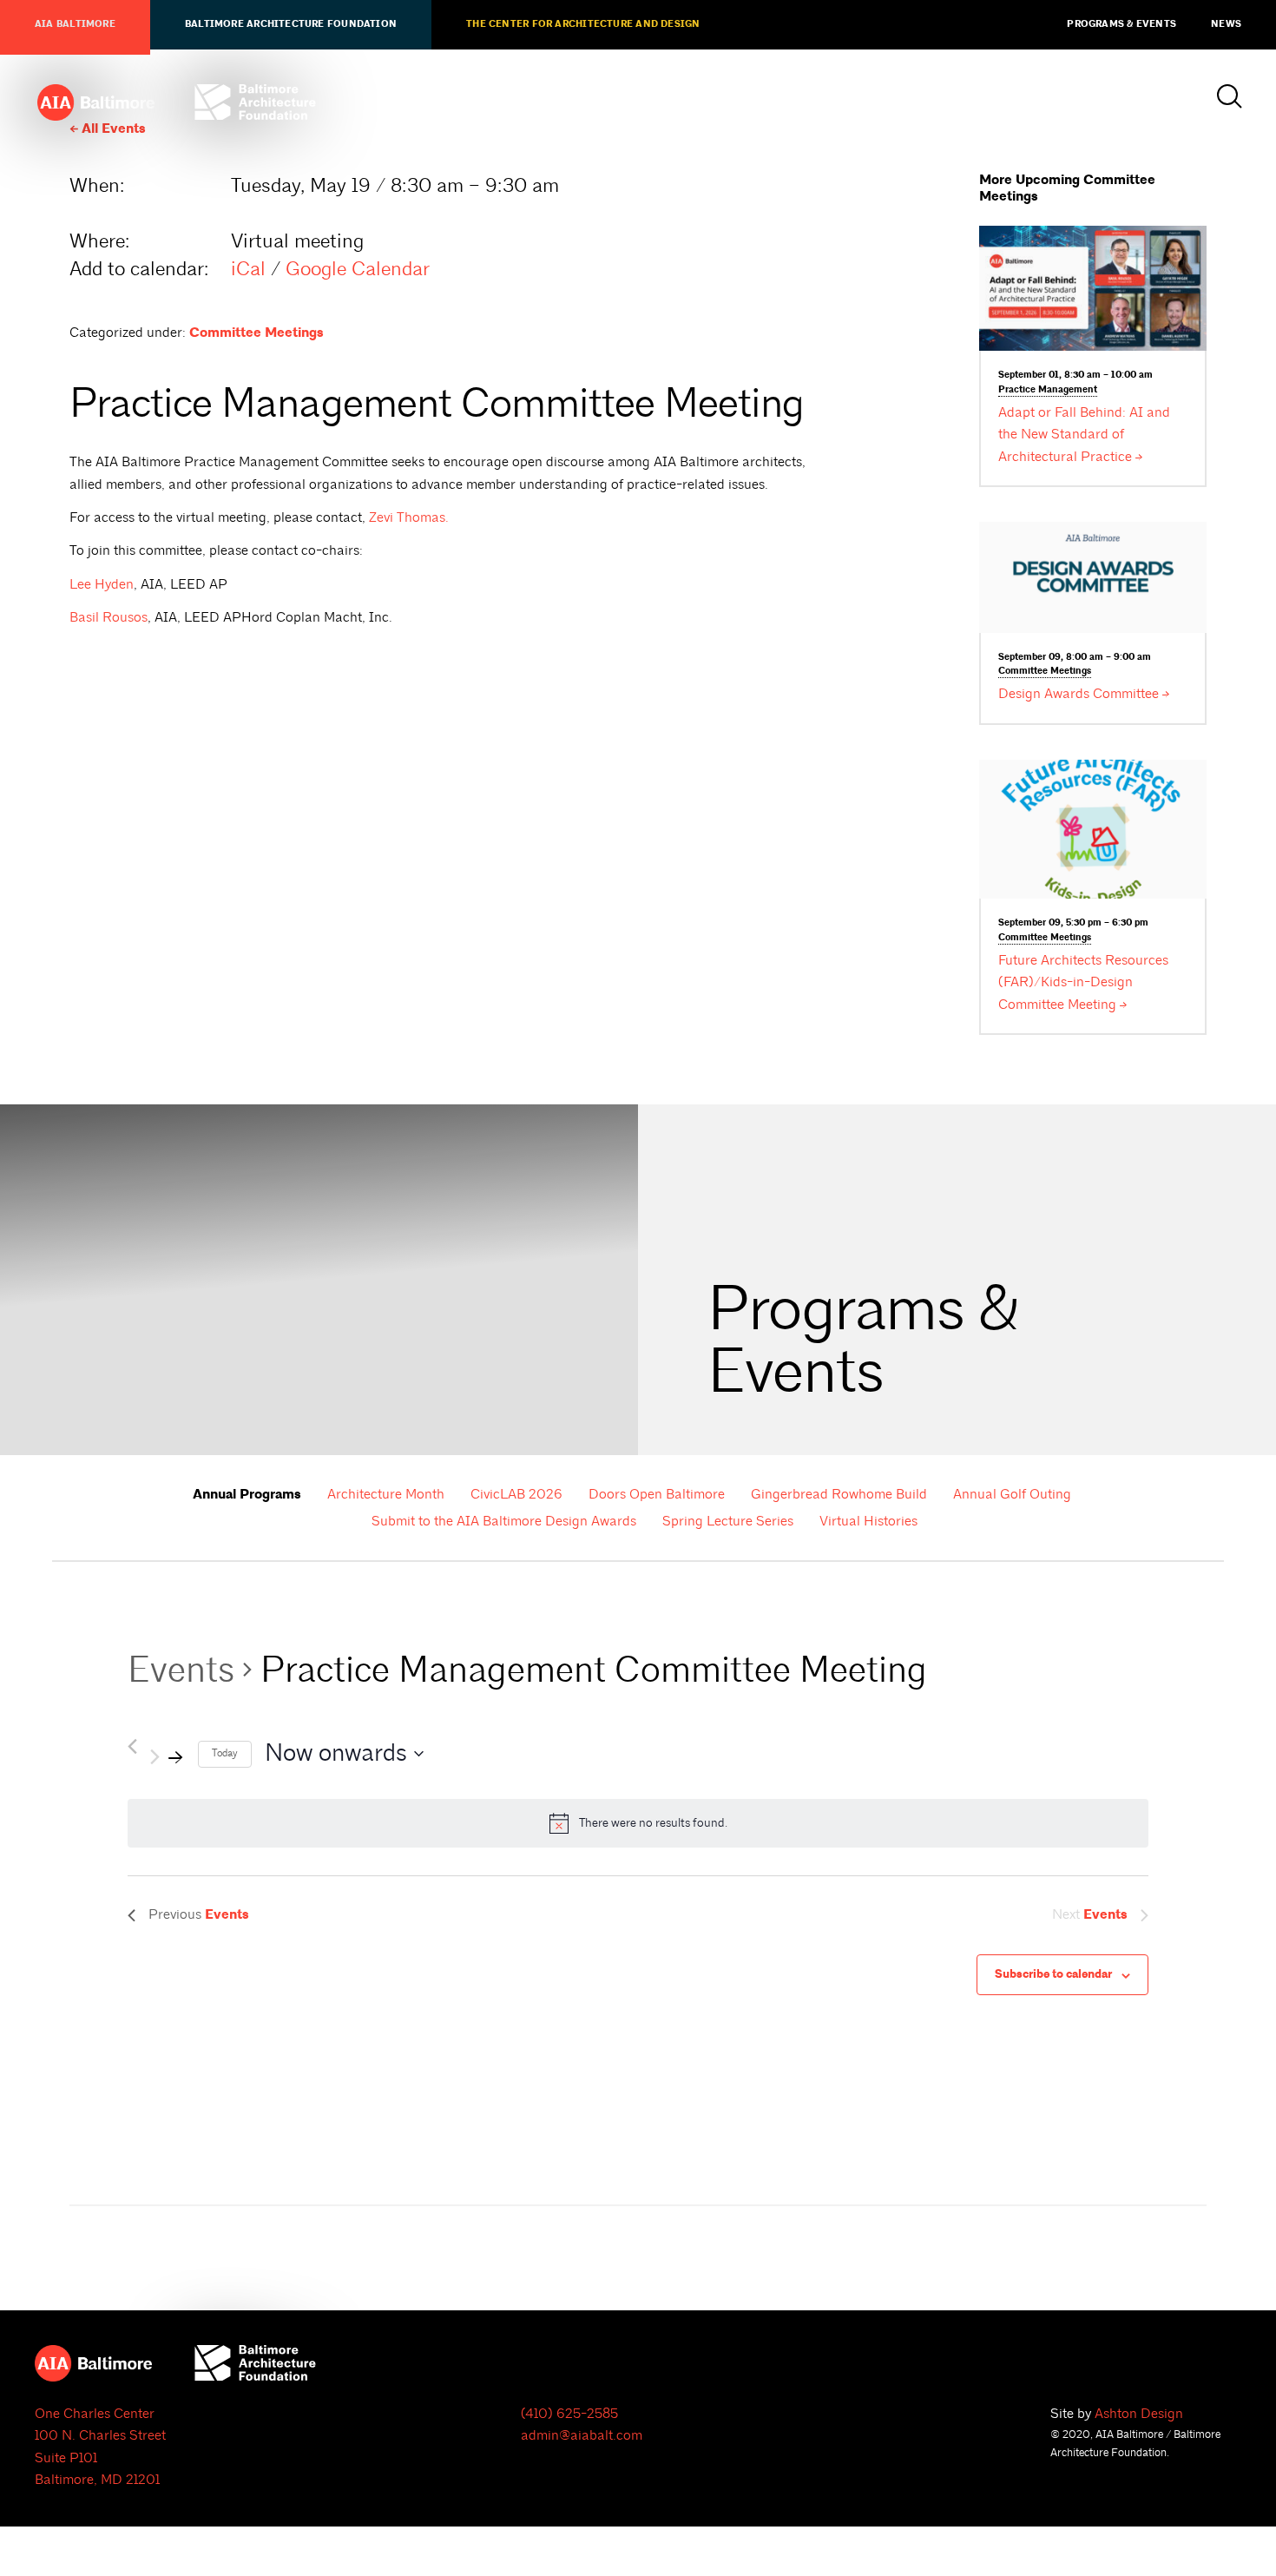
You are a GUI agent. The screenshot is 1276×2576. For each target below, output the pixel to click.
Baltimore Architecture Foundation (291, 24)
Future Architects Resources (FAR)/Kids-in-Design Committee (1083, 982)
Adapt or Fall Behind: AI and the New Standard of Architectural (1084, 435)
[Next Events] (168, 1754)
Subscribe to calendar (1053, 1974)
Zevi (409, 517)
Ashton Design (1139, 2414)
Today (225, 1753)
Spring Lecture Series (728, 1521)
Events (181, 1670)
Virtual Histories (868, 1521)
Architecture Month (386, 1494)
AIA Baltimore (75, 24)
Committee (1045, 671)
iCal (248, 269)
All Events (114, 129)
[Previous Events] (132, 1746)
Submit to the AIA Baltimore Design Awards (504, 1521)
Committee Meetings (257, 333)
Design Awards (1079, 694)
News (1226, 24)
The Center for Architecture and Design (583, 24)
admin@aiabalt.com (582, 2435)
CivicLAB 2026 (516, 1494)
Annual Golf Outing (1012, 1494)
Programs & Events (1121, 24)
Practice (1048, 390)
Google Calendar (358, 269)
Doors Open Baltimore (657, 1494)
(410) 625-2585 (569, 2414)
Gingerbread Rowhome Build (839, 1494)
